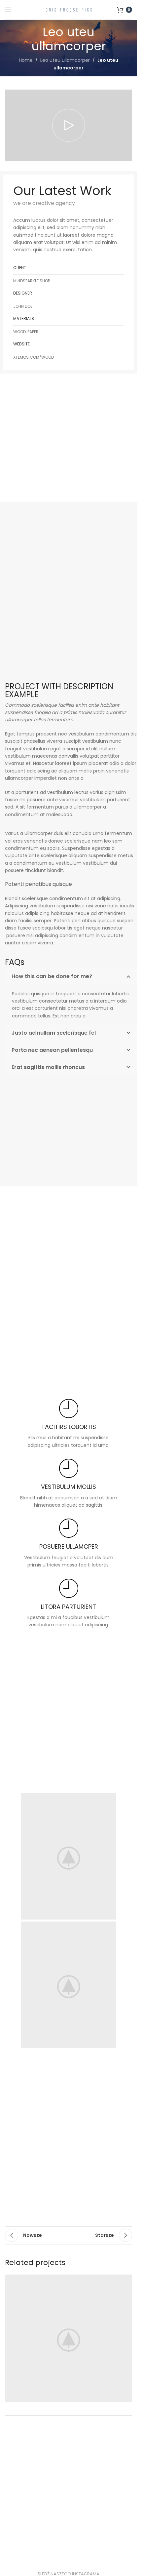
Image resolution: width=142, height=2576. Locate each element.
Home (26, 60)
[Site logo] (69, 9)
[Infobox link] (69, 1424)
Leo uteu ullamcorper (65, 60)
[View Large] (126, 2280)
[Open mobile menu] (8, 10)
